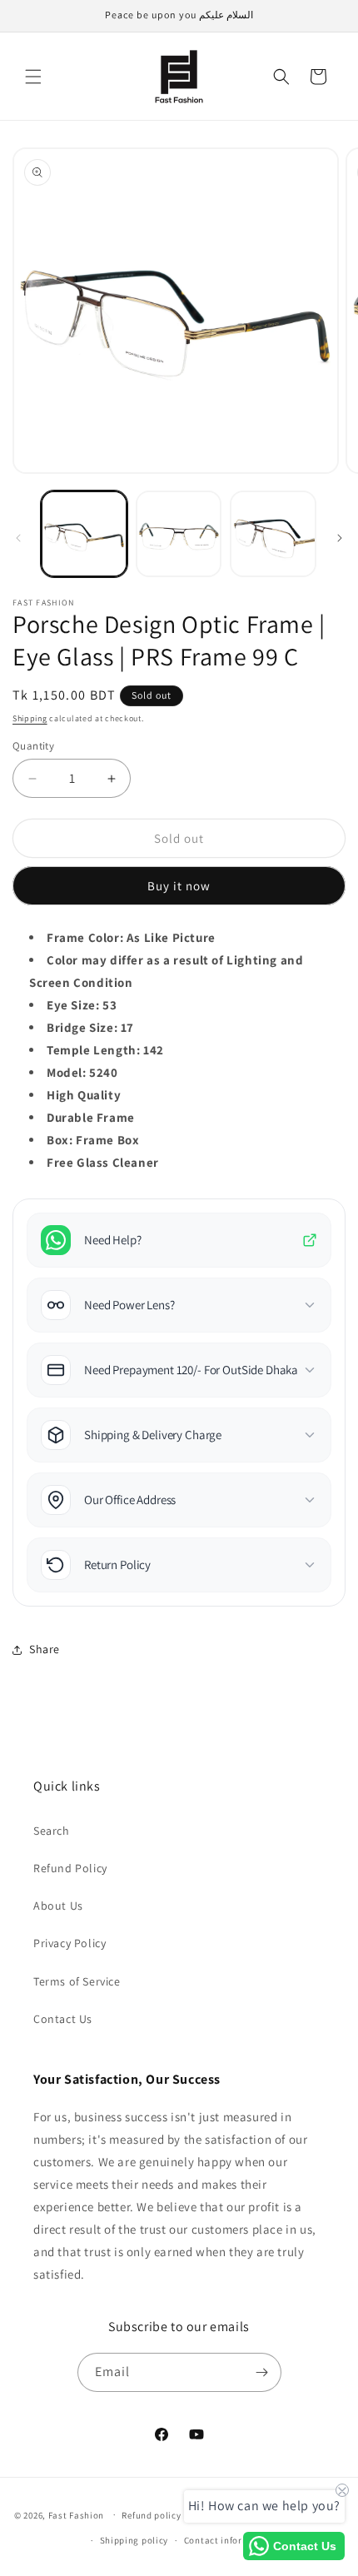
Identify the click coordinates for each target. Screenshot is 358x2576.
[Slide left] (18, 538)
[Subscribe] (262, 2372)
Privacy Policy (70, 1943)
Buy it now (179, 886)
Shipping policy (134, 2540)
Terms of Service (77, 1981)
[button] (33, 77)
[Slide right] (340, 538)
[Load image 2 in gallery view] (179, 534)
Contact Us (63, 2019)
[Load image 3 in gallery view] (273, 534)
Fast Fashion (76, 2514)
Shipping (30, 718)
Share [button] (45, 1649)
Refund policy (151, 2515)
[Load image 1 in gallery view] (84, 534)
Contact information (229, 2540)
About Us (58, 1906)
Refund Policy (70, 1868)
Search (52, 1831)
